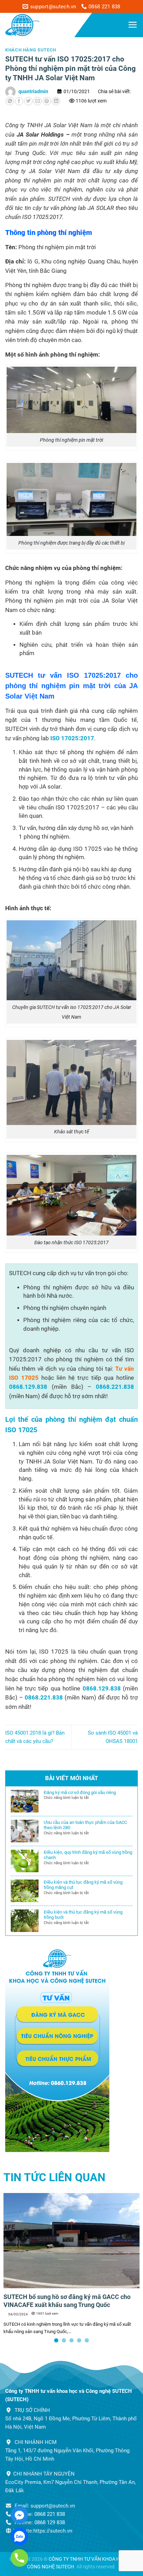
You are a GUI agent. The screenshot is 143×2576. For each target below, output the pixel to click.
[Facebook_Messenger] (19, 2515)
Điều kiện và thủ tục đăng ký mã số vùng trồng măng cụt (83, 1885)
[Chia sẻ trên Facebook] (19, 101)
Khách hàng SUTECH (31, 50)
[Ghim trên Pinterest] (47, 101)
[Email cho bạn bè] (37, 101)
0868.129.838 (28, 1387)
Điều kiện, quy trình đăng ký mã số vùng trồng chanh (88, 1855)
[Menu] (133, 25)
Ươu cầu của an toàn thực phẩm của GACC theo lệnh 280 (85, 1825)
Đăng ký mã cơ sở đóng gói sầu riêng (80, 1792)
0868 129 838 (50, 2522)
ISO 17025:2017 (72, 738)
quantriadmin (33, 91)
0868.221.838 (115, 1387)
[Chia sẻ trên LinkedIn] (56, 101)
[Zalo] (19, 2536)
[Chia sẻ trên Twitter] (28, 101)
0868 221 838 (50, 2514)
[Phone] (19, 2558)
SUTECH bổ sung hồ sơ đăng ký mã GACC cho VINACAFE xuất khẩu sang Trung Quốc (67, 2301)
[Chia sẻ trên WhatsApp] (10, 101)
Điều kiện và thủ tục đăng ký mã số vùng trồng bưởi (83, 1915)
